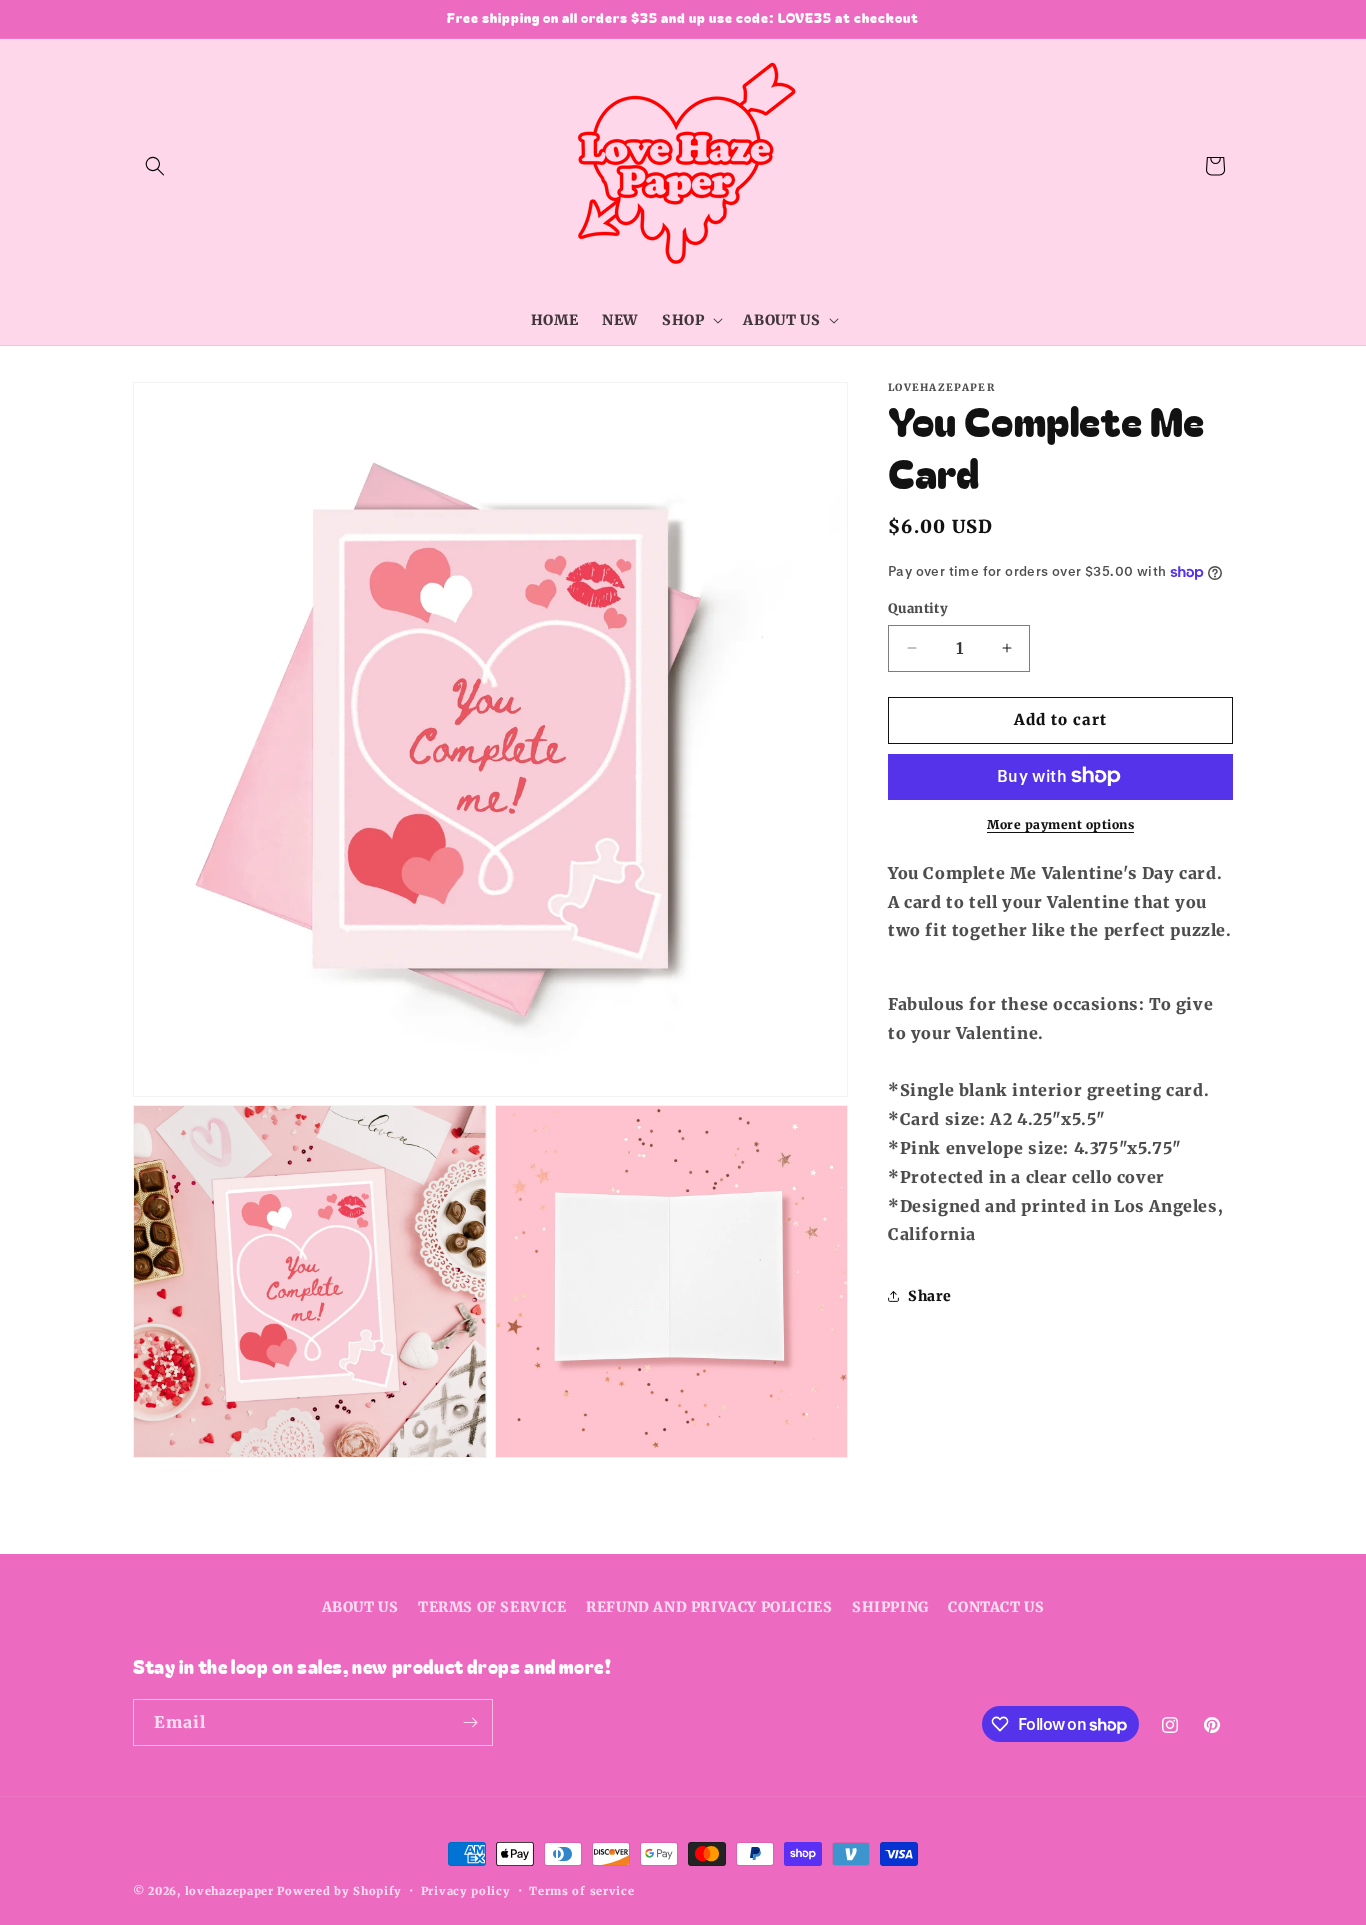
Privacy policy (466, 1891)
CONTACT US (996, 1607)
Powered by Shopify (339, 1891)
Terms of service (581, 1891)
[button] (155, 166)
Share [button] (930, 1295)
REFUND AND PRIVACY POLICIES (709, 1607)
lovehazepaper (229, 1891)
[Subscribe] (470, 1722)
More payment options (1060, 823)
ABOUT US (360, 1607)
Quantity (918, 608)
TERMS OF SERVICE (492, 1607)
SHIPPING (890, 1607)
